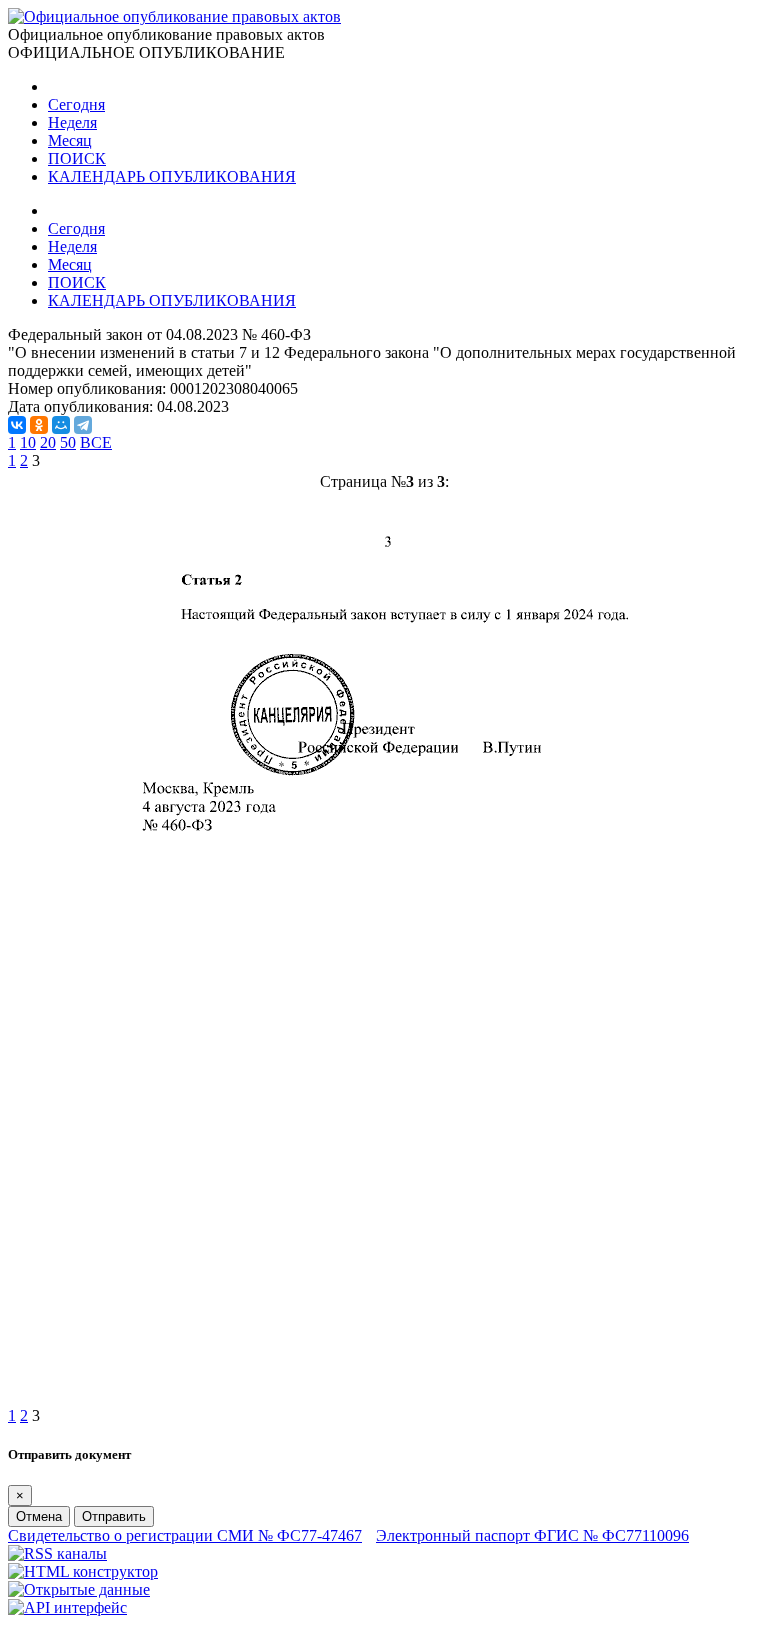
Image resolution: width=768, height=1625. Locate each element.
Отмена (39, 1516)
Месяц (70, 140)
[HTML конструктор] (83, 1571)
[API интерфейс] (67, 1607)
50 (68, 442)
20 (48, 442)
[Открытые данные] (79, 1589)
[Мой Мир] (61, 425)
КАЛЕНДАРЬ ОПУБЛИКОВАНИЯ (172, 176)
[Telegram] (83, 425)
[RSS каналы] (57, 1553)
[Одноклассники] (39, 425)
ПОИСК (77, 158)
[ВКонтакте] (17, 425)
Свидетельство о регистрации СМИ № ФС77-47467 (185, 1535)
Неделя (72, 122)
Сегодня (76, 104)
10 (28, 442)
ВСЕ (96, 442)
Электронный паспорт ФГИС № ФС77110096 (532, 1535)
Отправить (114, 1516)
